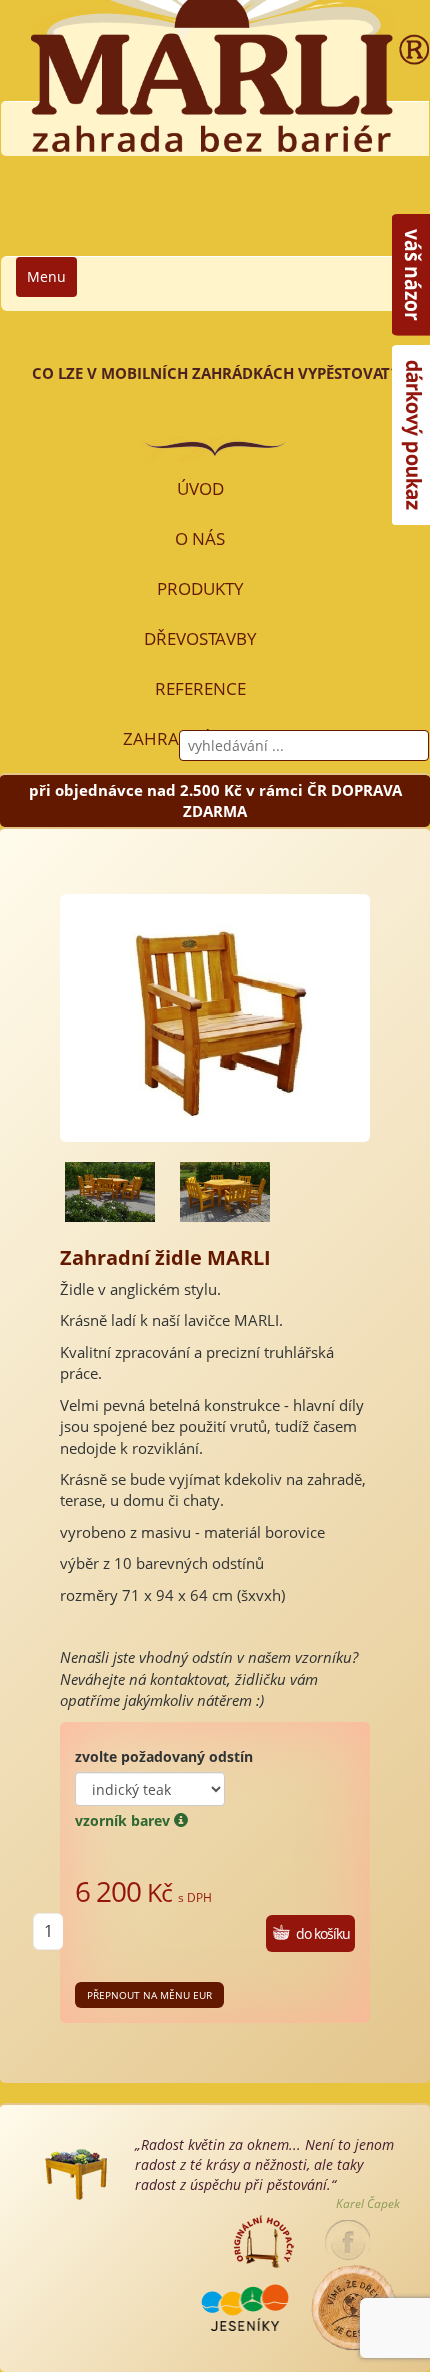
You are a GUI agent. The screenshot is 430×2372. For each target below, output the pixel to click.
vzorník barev (124, 1820)
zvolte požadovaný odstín (164, 1756)
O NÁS (200, 538)
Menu (46, 276)
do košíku (323, 1933)
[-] (110, 1192)
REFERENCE (200, 688)
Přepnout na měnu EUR (149, 1995)
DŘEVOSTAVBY (200, 638)
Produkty (200, 588)
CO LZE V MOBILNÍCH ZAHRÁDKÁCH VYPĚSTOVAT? (215, 373)
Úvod (200, 488)
